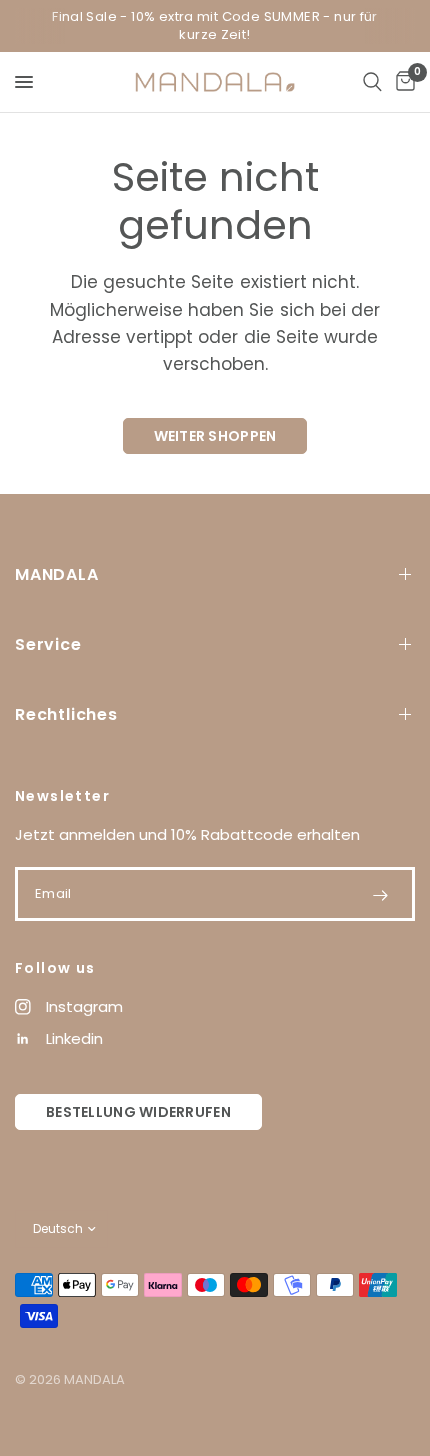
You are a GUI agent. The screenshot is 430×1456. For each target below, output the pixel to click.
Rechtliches (66, 714)
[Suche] (372, 82)
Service (48, 644)
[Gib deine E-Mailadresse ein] (380, 895)
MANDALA (57, 574)
